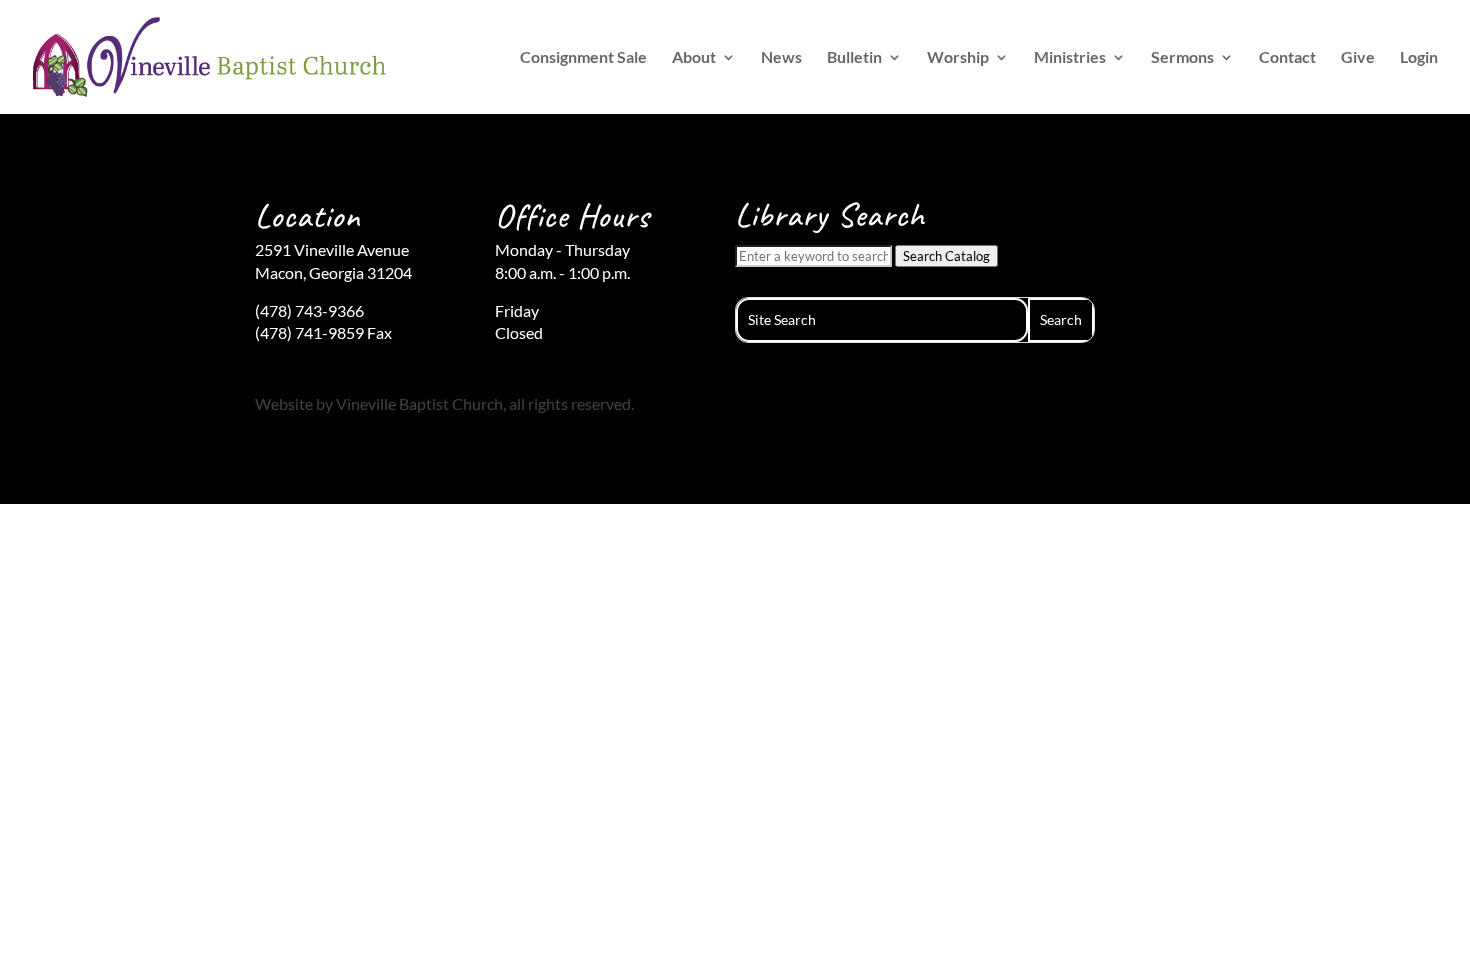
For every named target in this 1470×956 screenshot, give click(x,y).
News (781, 58)
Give (1358, 58)
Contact (1287, 58)
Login (1419, 58)
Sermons (1182, 58)
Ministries (1070, 58)
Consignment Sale (583, 58)
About (694, 58)
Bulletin (854, 58)
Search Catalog (946, 256)
